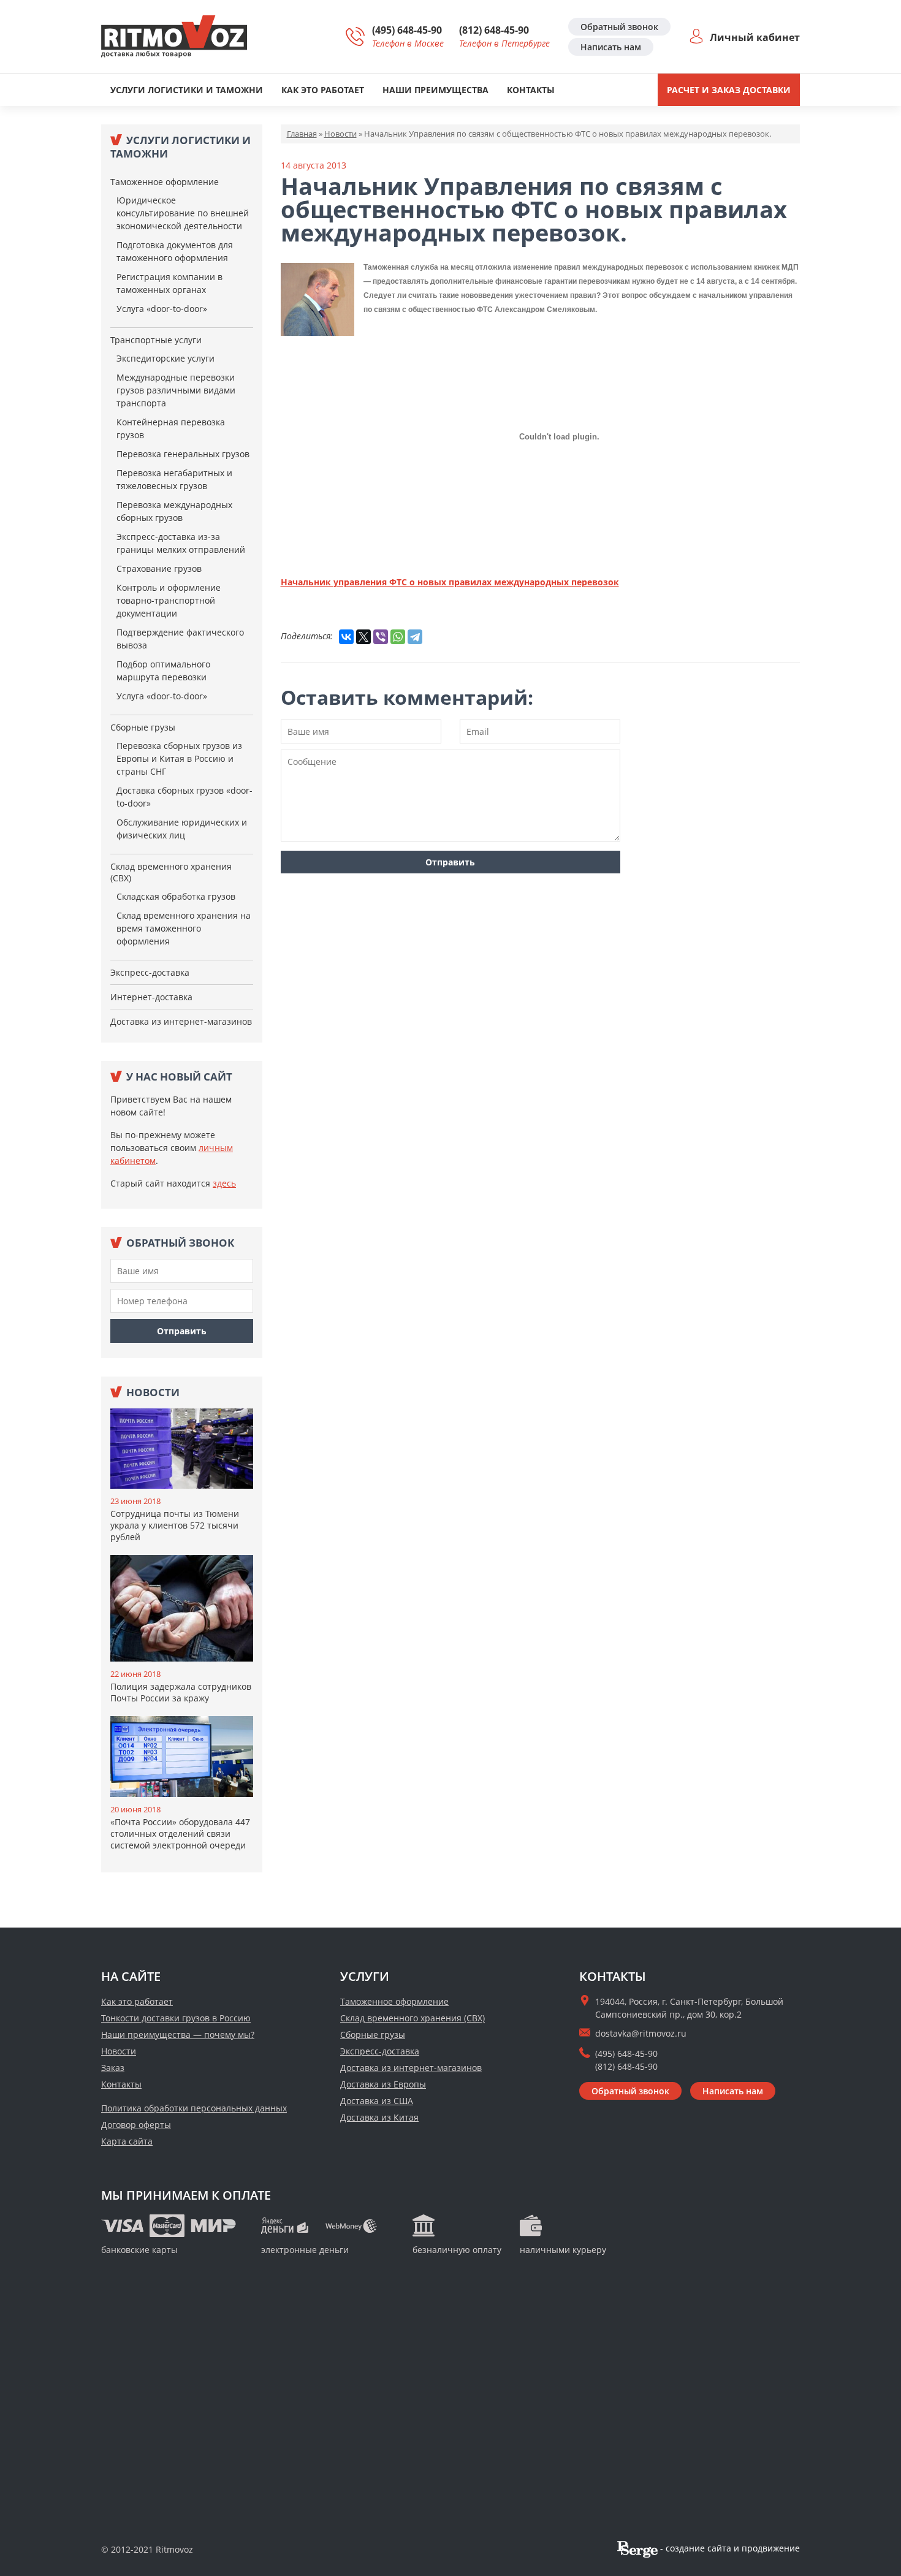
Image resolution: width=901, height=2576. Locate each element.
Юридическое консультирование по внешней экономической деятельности (183, 213)
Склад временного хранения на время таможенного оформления (184, 928)
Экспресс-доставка (150, 972)
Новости (119, 2051)
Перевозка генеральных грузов (183, 454)
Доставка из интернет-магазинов (181, 1021)
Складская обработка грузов (176, 896)
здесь (224, 1183)
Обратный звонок (619, 27)
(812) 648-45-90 (494, 30)
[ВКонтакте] (346, 637)
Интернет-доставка (151, 997)
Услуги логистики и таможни (187, 90)
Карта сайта (127, 2141)
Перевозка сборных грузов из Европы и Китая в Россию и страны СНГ (179, 758)
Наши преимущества (435, 90)
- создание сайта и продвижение (729, 2548)
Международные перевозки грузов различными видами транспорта (176, 390)
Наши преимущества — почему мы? (178, 2035)
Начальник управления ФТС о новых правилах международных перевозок (450, 582)
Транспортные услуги (156, 340)
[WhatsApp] (398, 637)
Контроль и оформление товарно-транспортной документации (169, 600)
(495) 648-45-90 (407, 30)
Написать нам (611, 47)
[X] (363, 637)
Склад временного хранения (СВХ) (171, 872)
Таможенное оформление (165, 182)
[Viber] (381, 637)
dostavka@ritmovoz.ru (641, 2033)
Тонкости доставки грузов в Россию (176, 2018)
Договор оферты (136, 2125)
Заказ (113, 2068)
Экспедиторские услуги (165, 358)
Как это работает (323, 90)
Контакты (531, 90)
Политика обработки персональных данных (194, 2108)
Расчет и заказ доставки (729, 90)
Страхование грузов (159, 568)
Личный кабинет (755, 37)
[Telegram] (415, 637)
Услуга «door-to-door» (162, 309)
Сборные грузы (143, 727)
